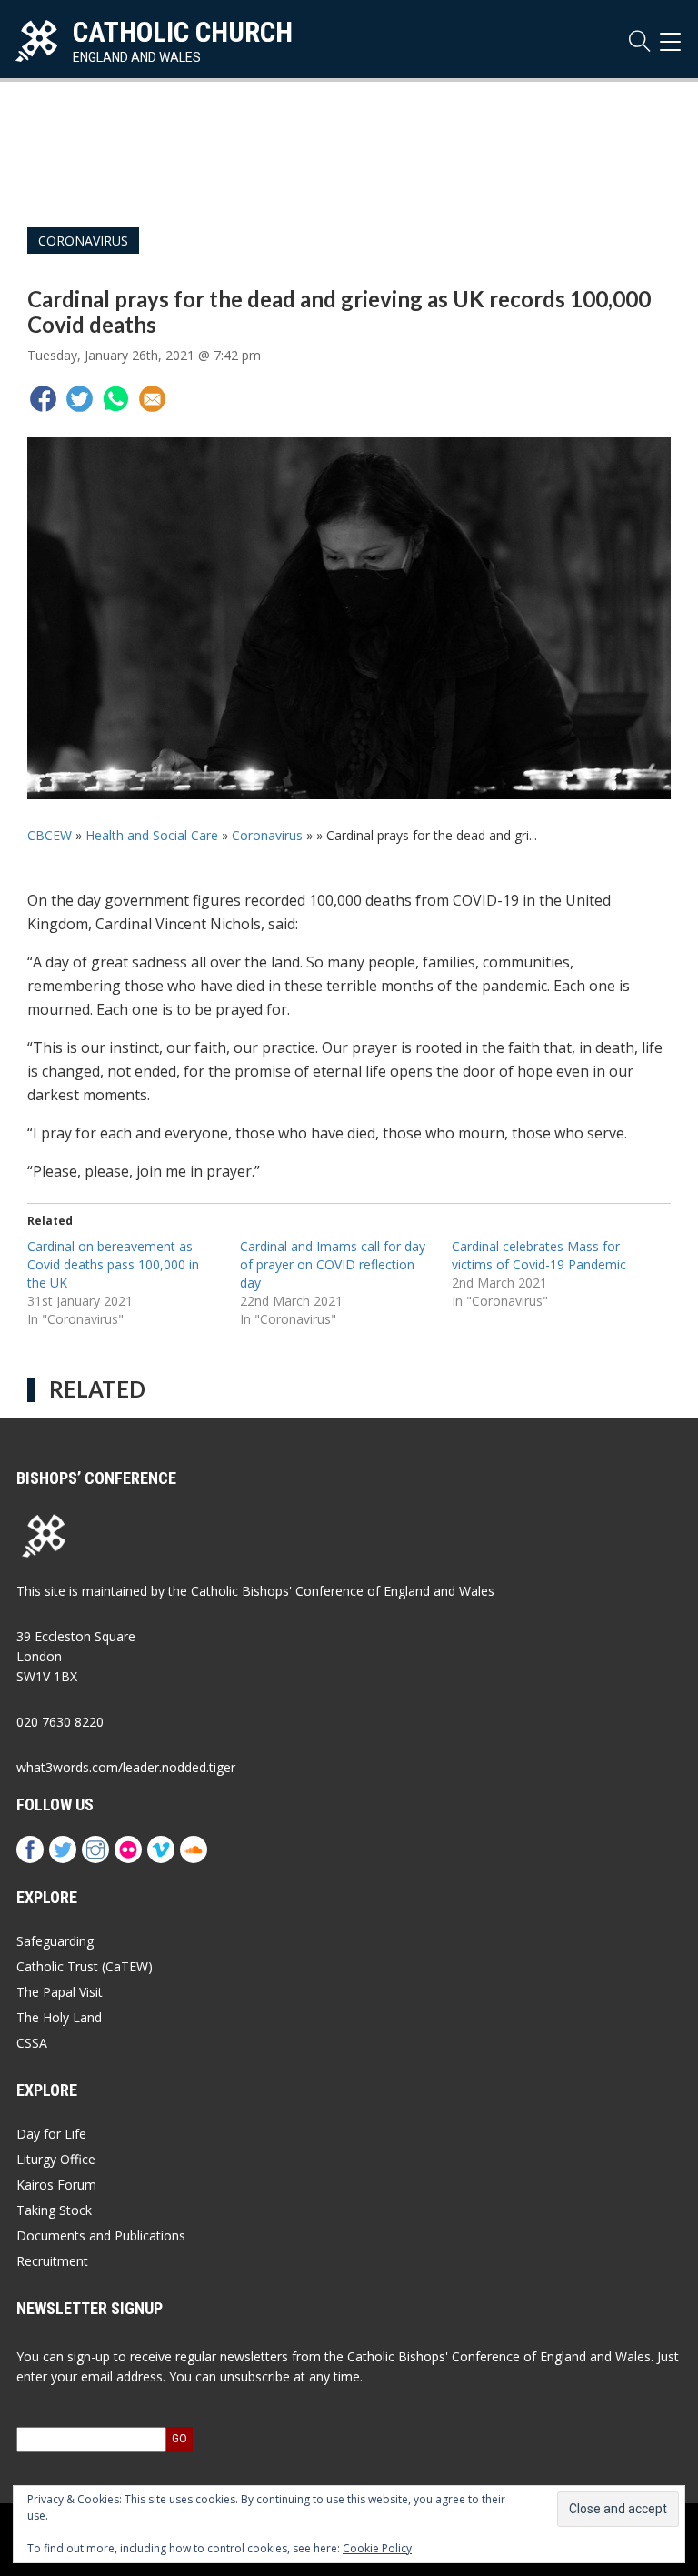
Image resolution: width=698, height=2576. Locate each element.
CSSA (32, 2043)
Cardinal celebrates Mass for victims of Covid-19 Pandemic (539, 1255)
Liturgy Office (56, 2159)
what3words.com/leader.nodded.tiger (126, 1767)
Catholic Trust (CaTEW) (85, 1966)
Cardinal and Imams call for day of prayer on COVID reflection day (333, 1264)
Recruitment (52, 2261)
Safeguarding (55, 1941)
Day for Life (51, 2134)
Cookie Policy (377, 2548)
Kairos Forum (56, 2185)
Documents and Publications (101, 2235)
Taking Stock (54, 2210)
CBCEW (50, 835)
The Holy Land (59, 2017)
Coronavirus (83, 241)
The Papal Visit (60, 1992)
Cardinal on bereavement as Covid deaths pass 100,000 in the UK (113, 1264)
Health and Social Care (152, 835)
